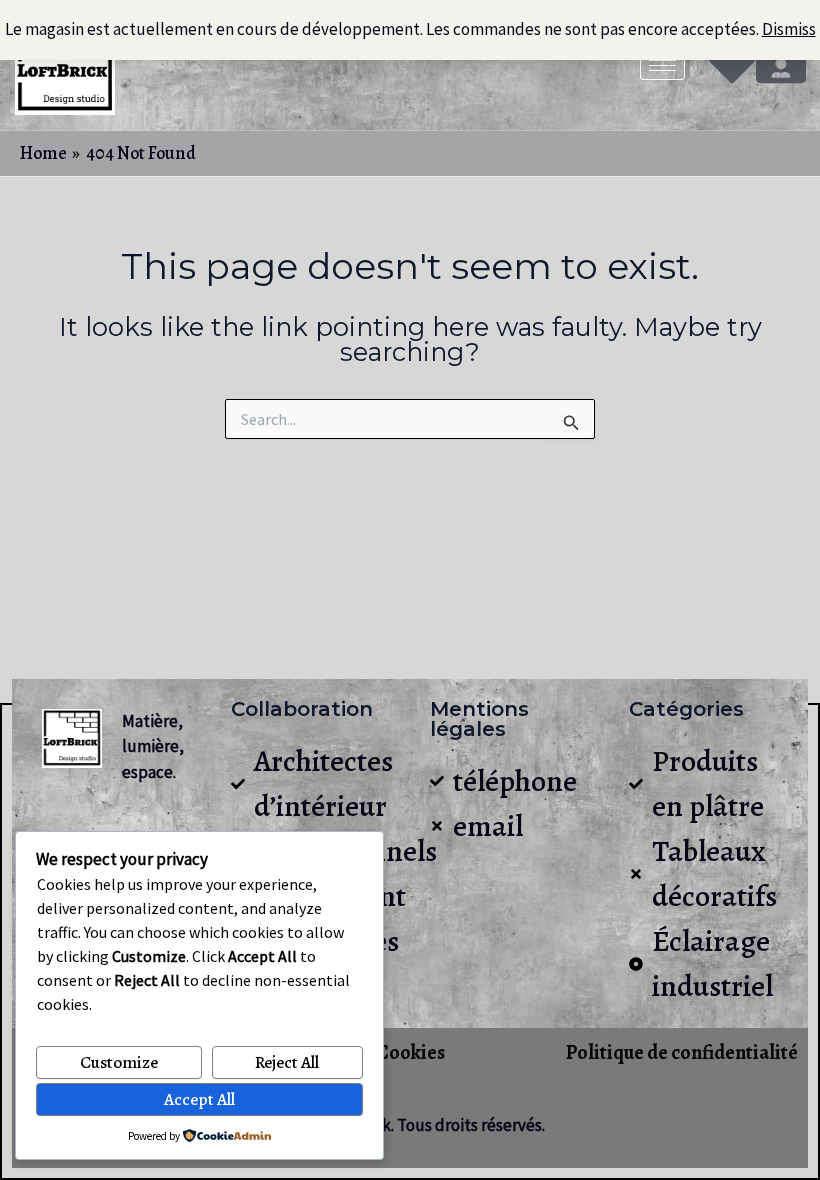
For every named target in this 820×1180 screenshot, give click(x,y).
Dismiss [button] (789, 29)
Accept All (199, 1099)
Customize (119, 1062)
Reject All (287, 1062)
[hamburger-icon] (662, 65)
